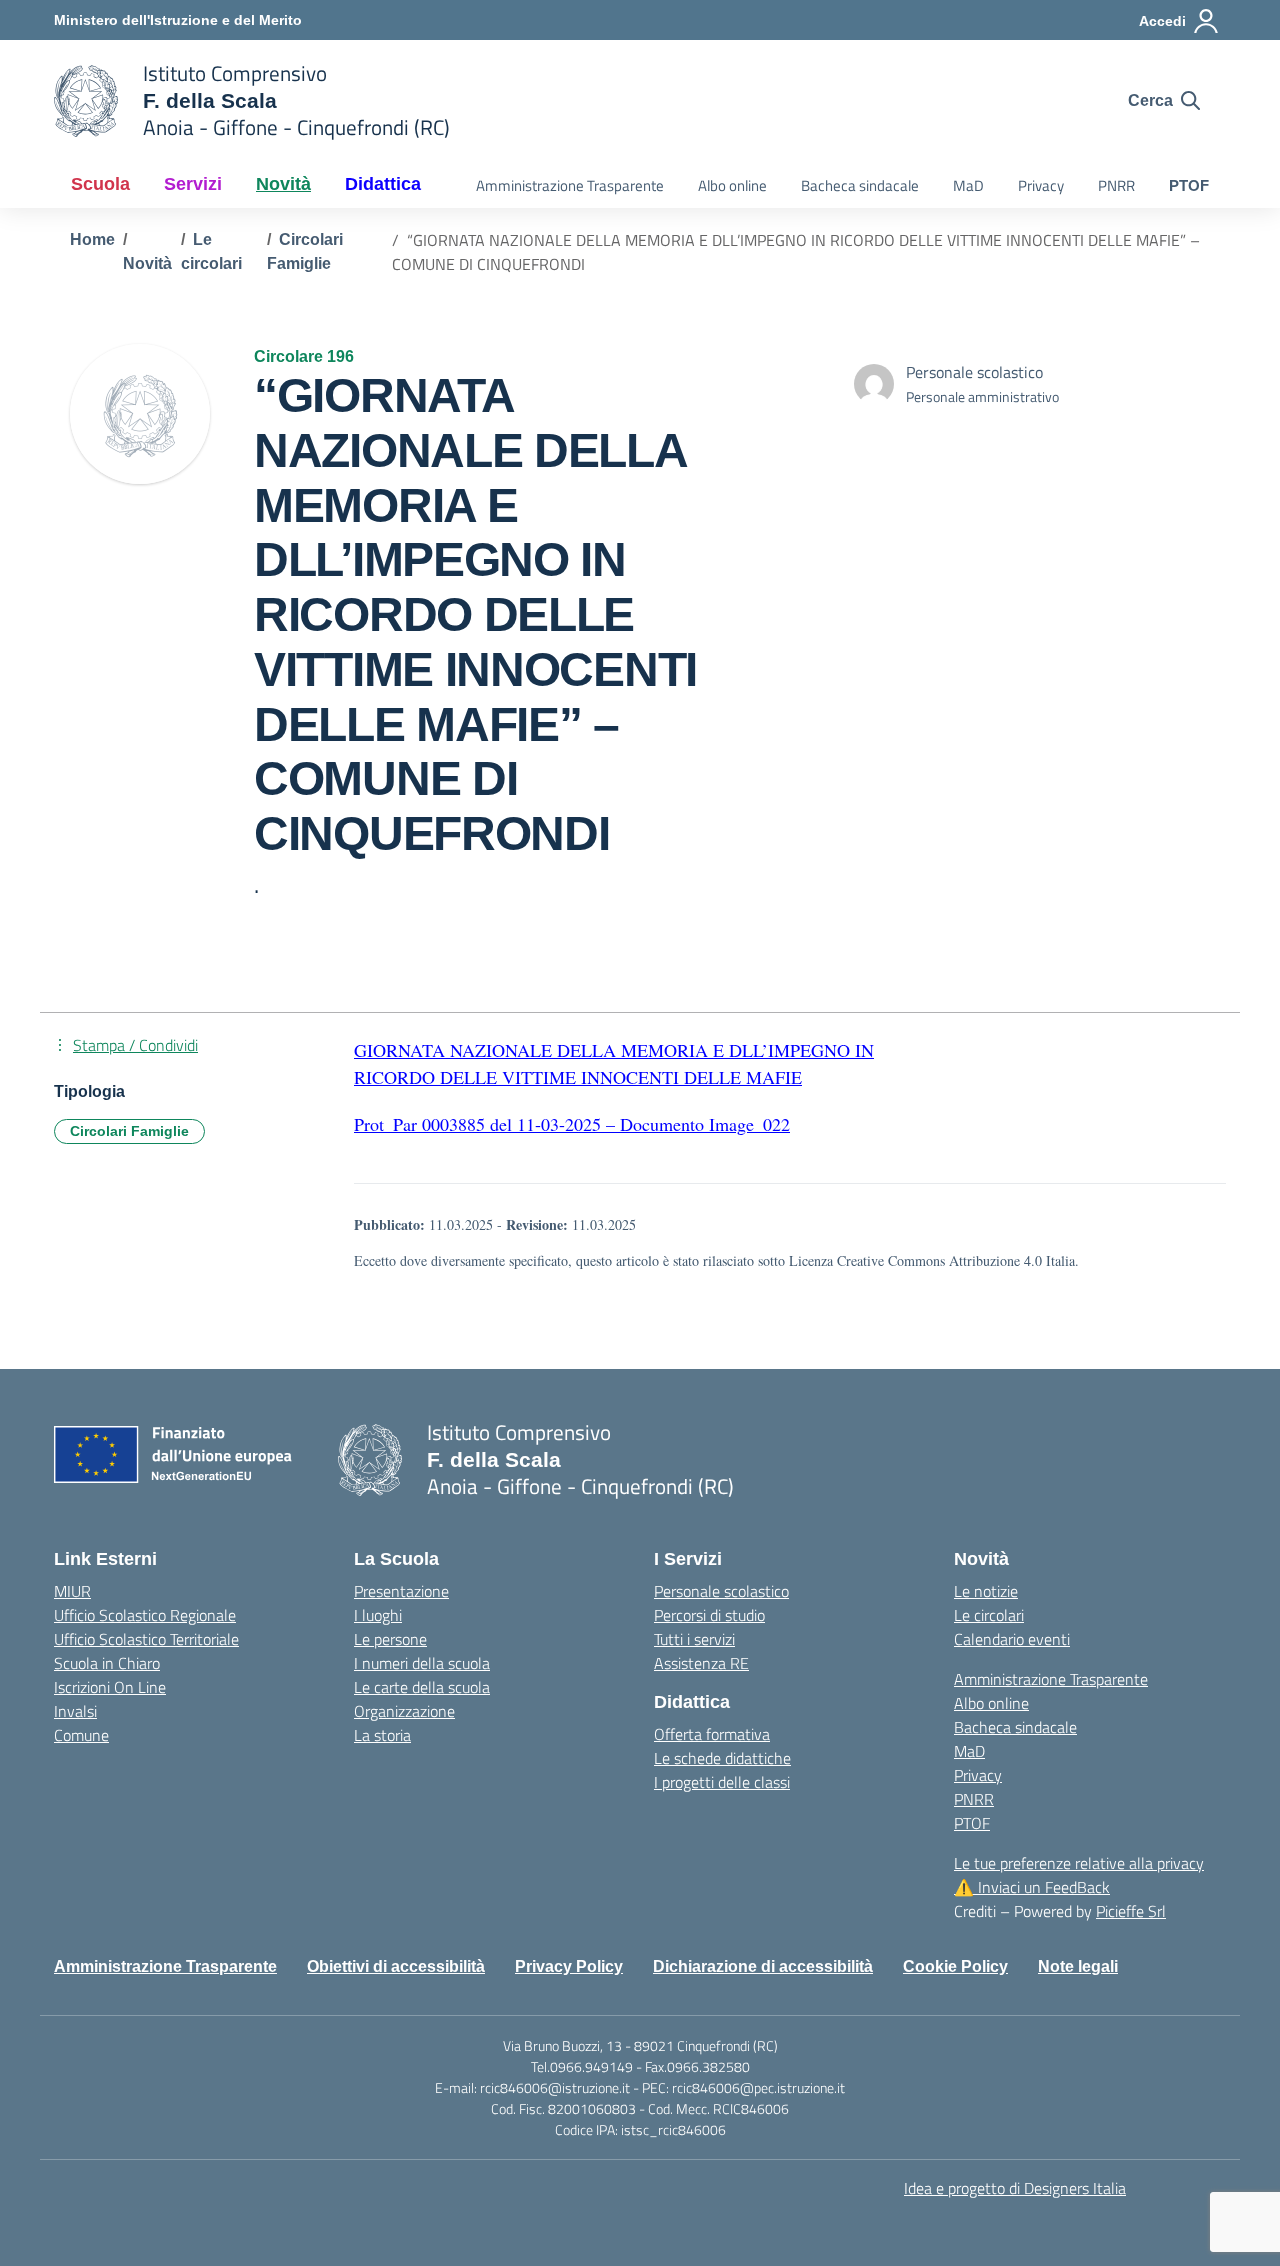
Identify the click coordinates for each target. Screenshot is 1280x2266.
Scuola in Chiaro (107, 1663)
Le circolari (989, 1615)
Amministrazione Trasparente (570, 185)
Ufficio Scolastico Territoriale (146, 1639)
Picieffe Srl (1131, 1911)
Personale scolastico (721, 1591)
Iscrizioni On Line (110, 1687)
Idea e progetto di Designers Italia (1015, 2188)
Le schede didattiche (722, 1758)
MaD (968, 185)
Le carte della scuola (422, 1687)
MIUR (72, 1591)
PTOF (1189, 185)
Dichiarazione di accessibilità (763, 1966)
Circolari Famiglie (129, 1131)
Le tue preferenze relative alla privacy (1079, 1863)
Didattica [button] (383, 184)
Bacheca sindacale (860, 185)
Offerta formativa (712, 1734)
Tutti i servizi (694, 1639)
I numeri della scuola (422, 1663)
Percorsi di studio (709, 1615)
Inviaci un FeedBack (1032, 1887)
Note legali (1078, 1966)
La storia (382, 1735)
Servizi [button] (193, 184)
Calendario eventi (1012, 1639)
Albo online (732, 185)
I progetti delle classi (722, 1782)
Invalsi (75, 1711)
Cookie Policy (955, 1966)
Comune (81, 1735)
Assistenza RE (701, 1663)
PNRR (1116, 185)
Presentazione (401, 1591)
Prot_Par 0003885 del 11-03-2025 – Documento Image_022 (572, 1124)
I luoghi (378, 1615)
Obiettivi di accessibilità (396, 1966)
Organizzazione (404, 1711)
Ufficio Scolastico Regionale (145, 1615)
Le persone (390, 1639)
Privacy (1041, 185)
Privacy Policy (569, 1966)
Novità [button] (283, 184)
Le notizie (986, 1591)
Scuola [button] (100, 184)
